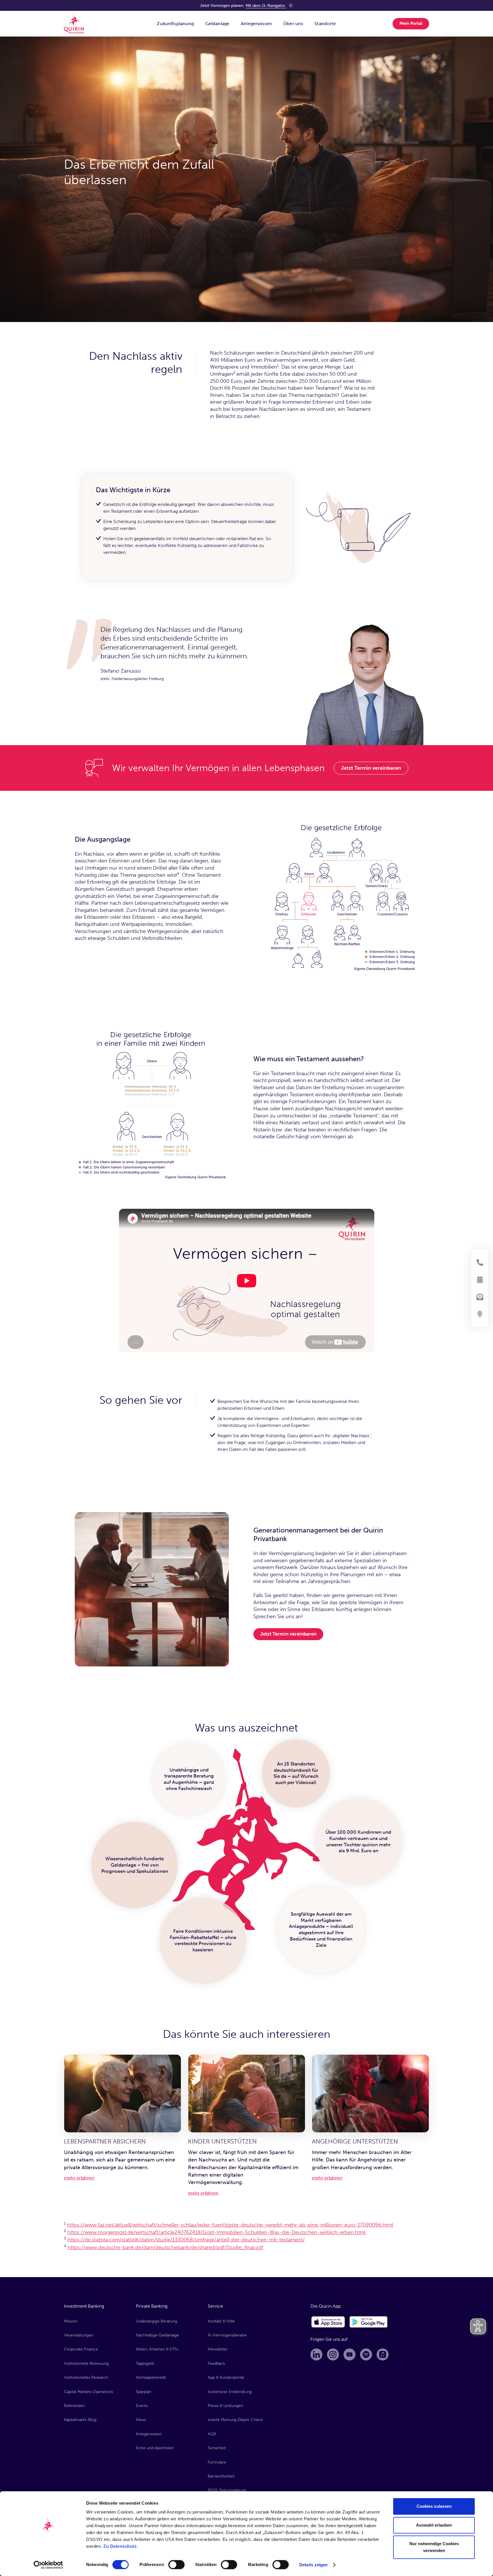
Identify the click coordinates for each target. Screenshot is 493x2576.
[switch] (176, 2565)
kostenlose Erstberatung (230, 2392)
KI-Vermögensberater (227, 2335)
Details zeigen (313, 2565)
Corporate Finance (81, 2349)
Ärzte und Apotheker (155, 2448)
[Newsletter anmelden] (480, 1297)
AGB (212, 2434)
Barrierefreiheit (221, 2476)
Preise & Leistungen (225, 2406)
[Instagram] (333, 2354)
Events (142, 2406)
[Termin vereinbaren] (480, 1280)
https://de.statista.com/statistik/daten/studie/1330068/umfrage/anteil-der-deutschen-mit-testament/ (186, 2240)
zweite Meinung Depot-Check (235, 2420)
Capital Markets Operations (88, 2392)
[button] (175, 24)
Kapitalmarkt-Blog (80, 2420)
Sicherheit (217, 2448)
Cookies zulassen (434, 2506)
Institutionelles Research (86, 2377)
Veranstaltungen (79, 2335)
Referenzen (74, 2406)
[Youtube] (349, 2354)
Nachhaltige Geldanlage (157, 2335)
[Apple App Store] (328, 2322)
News (141, 2420)
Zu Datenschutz (120, 2546)
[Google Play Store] (369, 2322)
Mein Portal (411, 23)
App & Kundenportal (226, 2377)
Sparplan (144, 2392)
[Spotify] (366, 2354)
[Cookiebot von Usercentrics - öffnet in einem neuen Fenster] (48, 2565)
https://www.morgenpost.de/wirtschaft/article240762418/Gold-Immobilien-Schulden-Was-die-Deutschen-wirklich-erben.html (216, 2232)
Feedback (216, 2363)
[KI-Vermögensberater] (480, 1314)
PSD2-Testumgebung (227, 2490)
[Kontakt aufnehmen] (480, 1262)
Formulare (217, 2462)
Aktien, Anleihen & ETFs (157, 2349)
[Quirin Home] (74, 24)
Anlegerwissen (149, 2434)
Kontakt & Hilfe (221, 2321)
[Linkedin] (316, 2354)
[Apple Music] (383, 2354)
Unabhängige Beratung (156, 2321)
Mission (71, 2321)
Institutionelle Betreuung (86, 2363)
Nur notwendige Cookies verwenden (434, 2547)
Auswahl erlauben (434, 2525)
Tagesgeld (145, 2363)
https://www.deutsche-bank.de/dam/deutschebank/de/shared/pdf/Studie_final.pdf (165, 2247)
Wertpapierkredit (151, 2377)
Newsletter (218, 2349)
